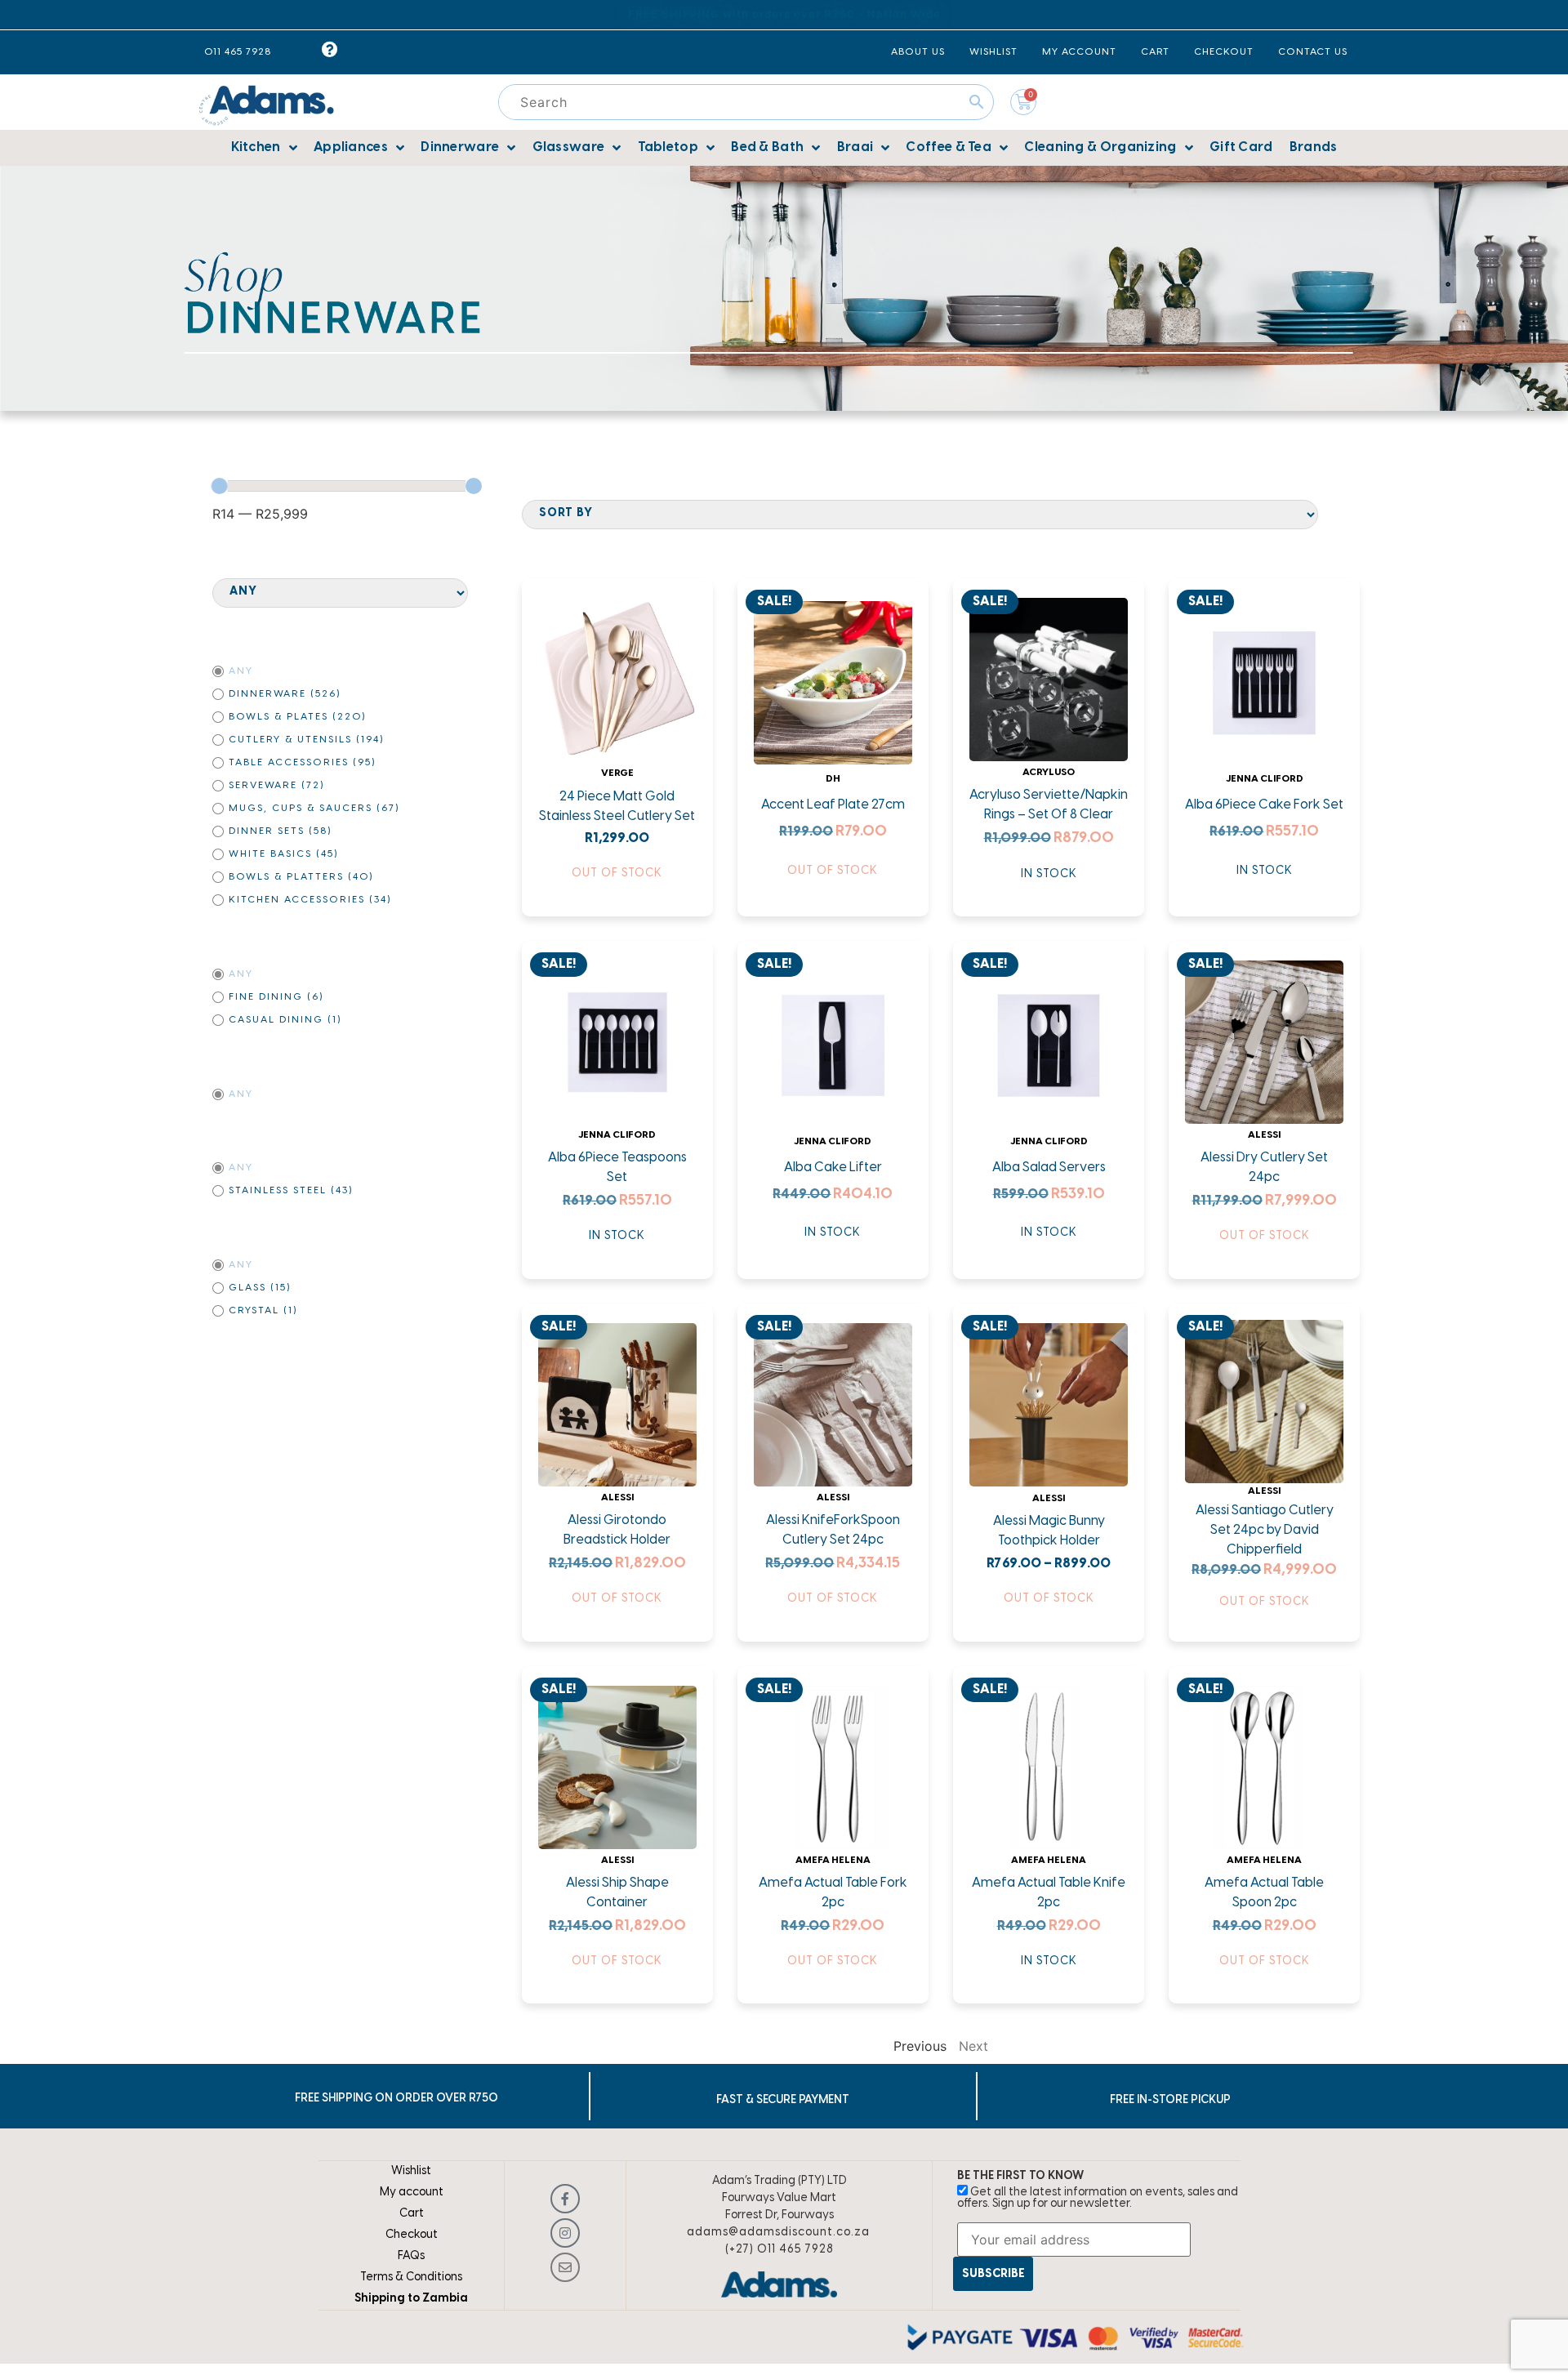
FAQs (411, 2256)
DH (833, 779)
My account (412, 2193)
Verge (617, 773)
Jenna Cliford (1265, 779)
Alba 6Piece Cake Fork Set (1264, 805)
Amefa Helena (833, 1860)
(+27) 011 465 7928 (780, 2250)
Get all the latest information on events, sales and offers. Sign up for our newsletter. (1098, 2198)
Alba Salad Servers (1049, 1168)
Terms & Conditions (411, 2277)
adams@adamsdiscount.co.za (778, 2233)
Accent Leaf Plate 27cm (833, 805)
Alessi (1264, 1135)
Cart (412, 2214)
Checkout (412, 2235)
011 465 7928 (238, 52)
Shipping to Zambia (411, 2299)
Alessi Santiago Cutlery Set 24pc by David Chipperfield (1265, 1530)
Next (973, 2046)
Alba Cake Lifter (833, 1168)
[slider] (220, 486)
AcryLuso (1049, 772)
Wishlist (411, 2171)
